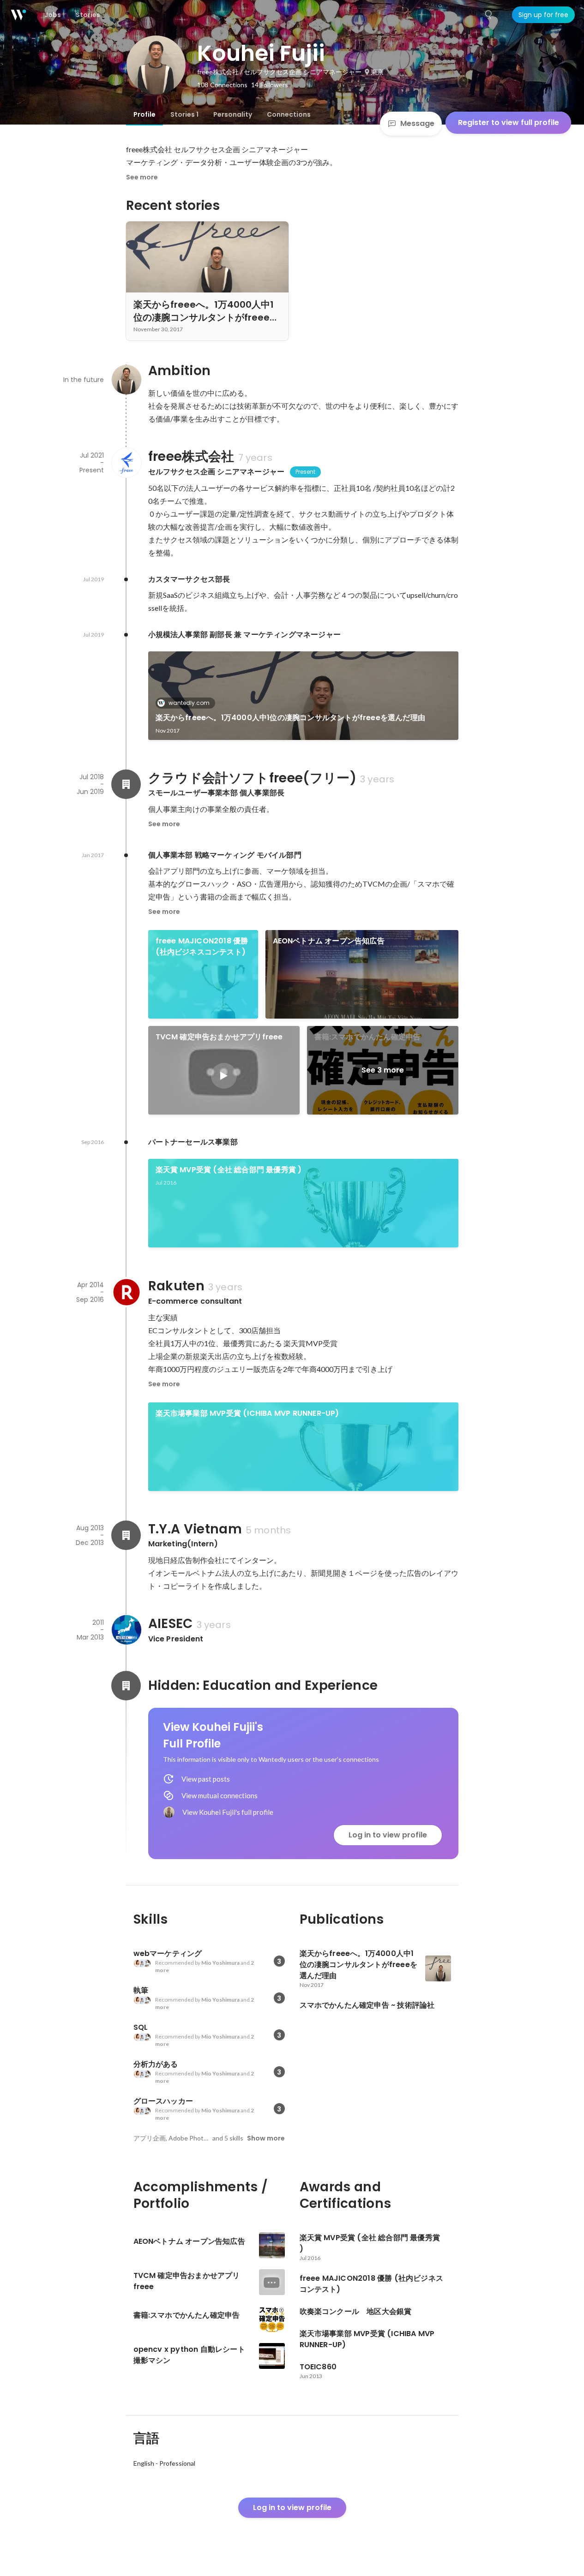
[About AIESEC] (126, 1630)
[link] (303, 696)
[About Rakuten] (126, 1292)
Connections (289, 114)
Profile (144, 114)
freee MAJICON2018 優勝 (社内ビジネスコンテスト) (202, 946)
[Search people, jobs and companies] (489, 15)
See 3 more (383, 1070)
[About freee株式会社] (126, 463)
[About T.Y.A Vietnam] (126, 1535)
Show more (266, 2138)
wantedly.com (189, 703)
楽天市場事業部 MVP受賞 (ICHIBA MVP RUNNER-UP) (247, 1413)
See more (142, 177)
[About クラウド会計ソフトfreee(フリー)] (126, 784)
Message (417, 123)
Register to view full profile (509, 122)
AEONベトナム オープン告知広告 (329, 941)
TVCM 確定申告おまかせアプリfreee (219, 1037)
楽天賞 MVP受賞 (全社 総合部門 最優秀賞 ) (229, 1170)
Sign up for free (543, 15)
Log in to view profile (388, 1835)
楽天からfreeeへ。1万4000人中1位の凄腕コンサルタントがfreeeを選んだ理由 (291, 718)
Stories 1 (184, 114)
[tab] (144, 114)
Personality (233, 114)
